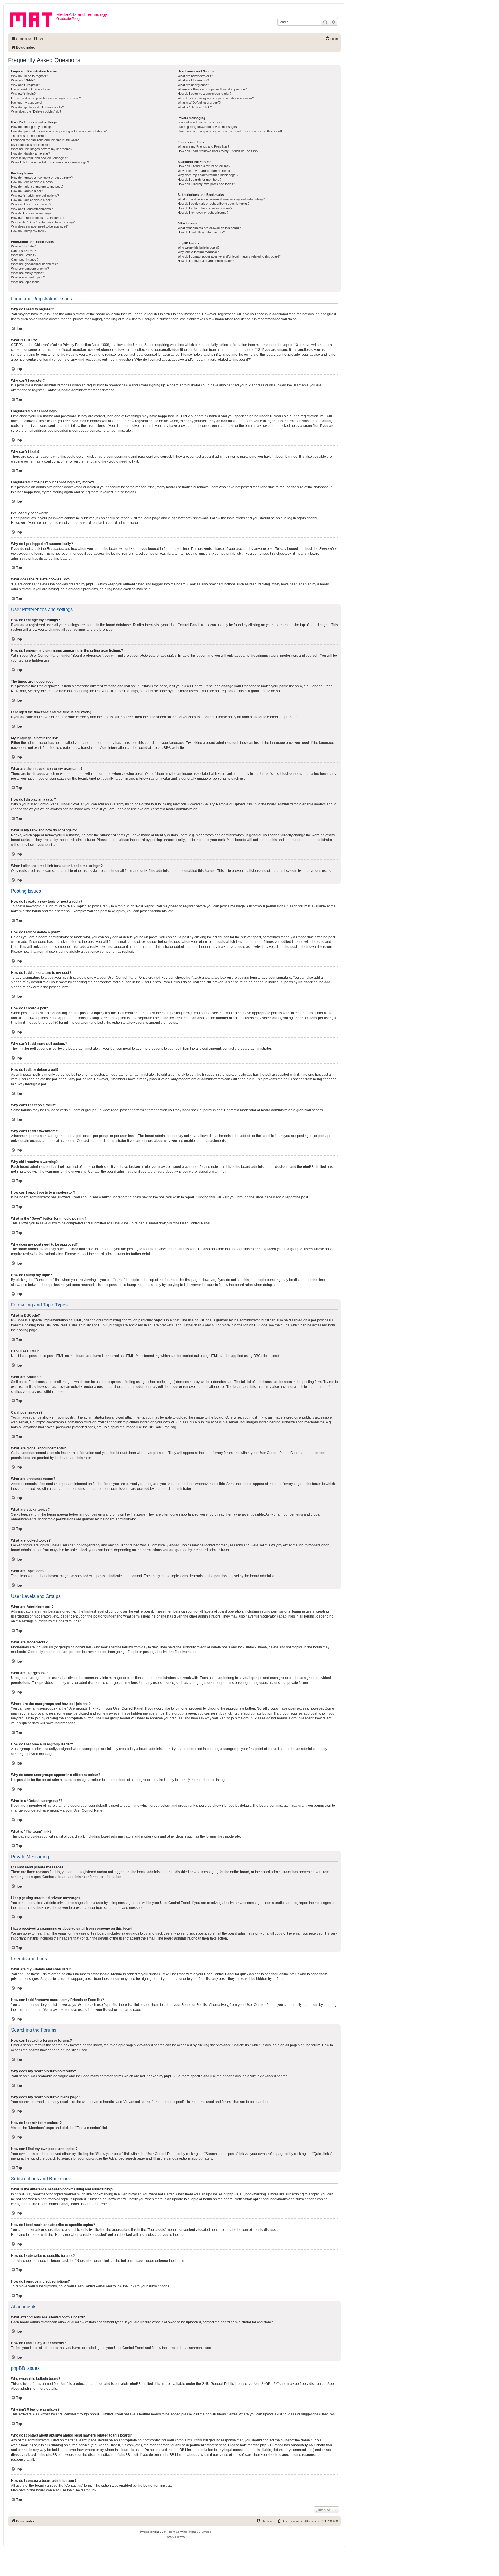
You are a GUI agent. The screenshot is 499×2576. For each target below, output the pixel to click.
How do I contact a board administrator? (206, 261)
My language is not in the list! (31, 145)
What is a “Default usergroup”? (199, 103)
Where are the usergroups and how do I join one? (212, 89)
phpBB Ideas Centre (221, 2414)
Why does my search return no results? (205, 171)
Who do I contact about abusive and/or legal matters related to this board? (229, 256)
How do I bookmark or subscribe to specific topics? (214, 204)
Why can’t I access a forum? (31, 204)
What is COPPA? (23, 80)
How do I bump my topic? (29, 231)
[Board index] (33, 19)
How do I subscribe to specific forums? (205, 208)
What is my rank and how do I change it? (39, 158)
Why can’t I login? (23, 94)
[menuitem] (39, 39)
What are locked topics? (28, 277)
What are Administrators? (195, 76)
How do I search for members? (199, 180)
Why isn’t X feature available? (198, 252)
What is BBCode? (23, 246)
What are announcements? (30, 269)
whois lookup (21, 2445)
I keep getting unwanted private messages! (208, 127)
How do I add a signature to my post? (37, 187)
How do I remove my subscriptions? (203, 213)
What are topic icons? (26, 282)
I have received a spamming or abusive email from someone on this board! (230, 131)
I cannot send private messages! (201, 122)
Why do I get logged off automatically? (37, 107)
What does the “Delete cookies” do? (36, 111)
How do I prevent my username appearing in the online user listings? (59, 131)
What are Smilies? (24, 255)
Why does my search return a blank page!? (208, 175)
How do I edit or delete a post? (32, 182)
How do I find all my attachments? (201, 232)
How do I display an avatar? (30, 153)
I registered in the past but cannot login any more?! (46, 98)
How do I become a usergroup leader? (204, 94)
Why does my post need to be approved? (40, 226)
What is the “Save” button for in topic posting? (43, 222)
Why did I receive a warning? (31, 213)
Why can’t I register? (25, 85)
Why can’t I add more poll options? (35, 196)
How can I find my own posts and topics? (206, 184)
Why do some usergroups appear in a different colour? (216, 98)
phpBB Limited (141, 2384)
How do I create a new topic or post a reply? (42, 178)
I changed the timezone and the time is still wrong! (46, 140)
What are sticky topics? (27, 273)
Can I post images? (25, 260)
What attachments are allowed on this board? (209, 228)
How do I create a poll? (27, 191)
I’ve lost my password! (27, 103)
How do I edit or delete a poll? (31, 200)
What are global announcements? (34, 264)
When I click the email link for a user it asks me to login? (50, 162)
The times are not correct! (29, 136)
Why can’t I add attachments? (32, 209)
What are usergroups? (193, 85)
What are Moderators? (193, 80)
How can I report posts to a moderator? (39, 218)
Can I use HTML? (23, 251)
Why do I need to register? (29, 76)
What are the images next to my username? (42, 149)
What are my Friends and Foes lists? (203, 146)
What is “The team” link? (195, 107)
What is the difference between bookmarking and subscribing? (221, 199)
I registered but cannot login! (31, 89)
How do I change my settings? (32, 127)
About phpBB (21, 2389)
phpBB (163, 748)
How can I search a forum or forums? (204, 166)
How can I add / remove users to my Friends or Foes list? (218, 151)
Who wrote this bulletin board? (199, 247)
